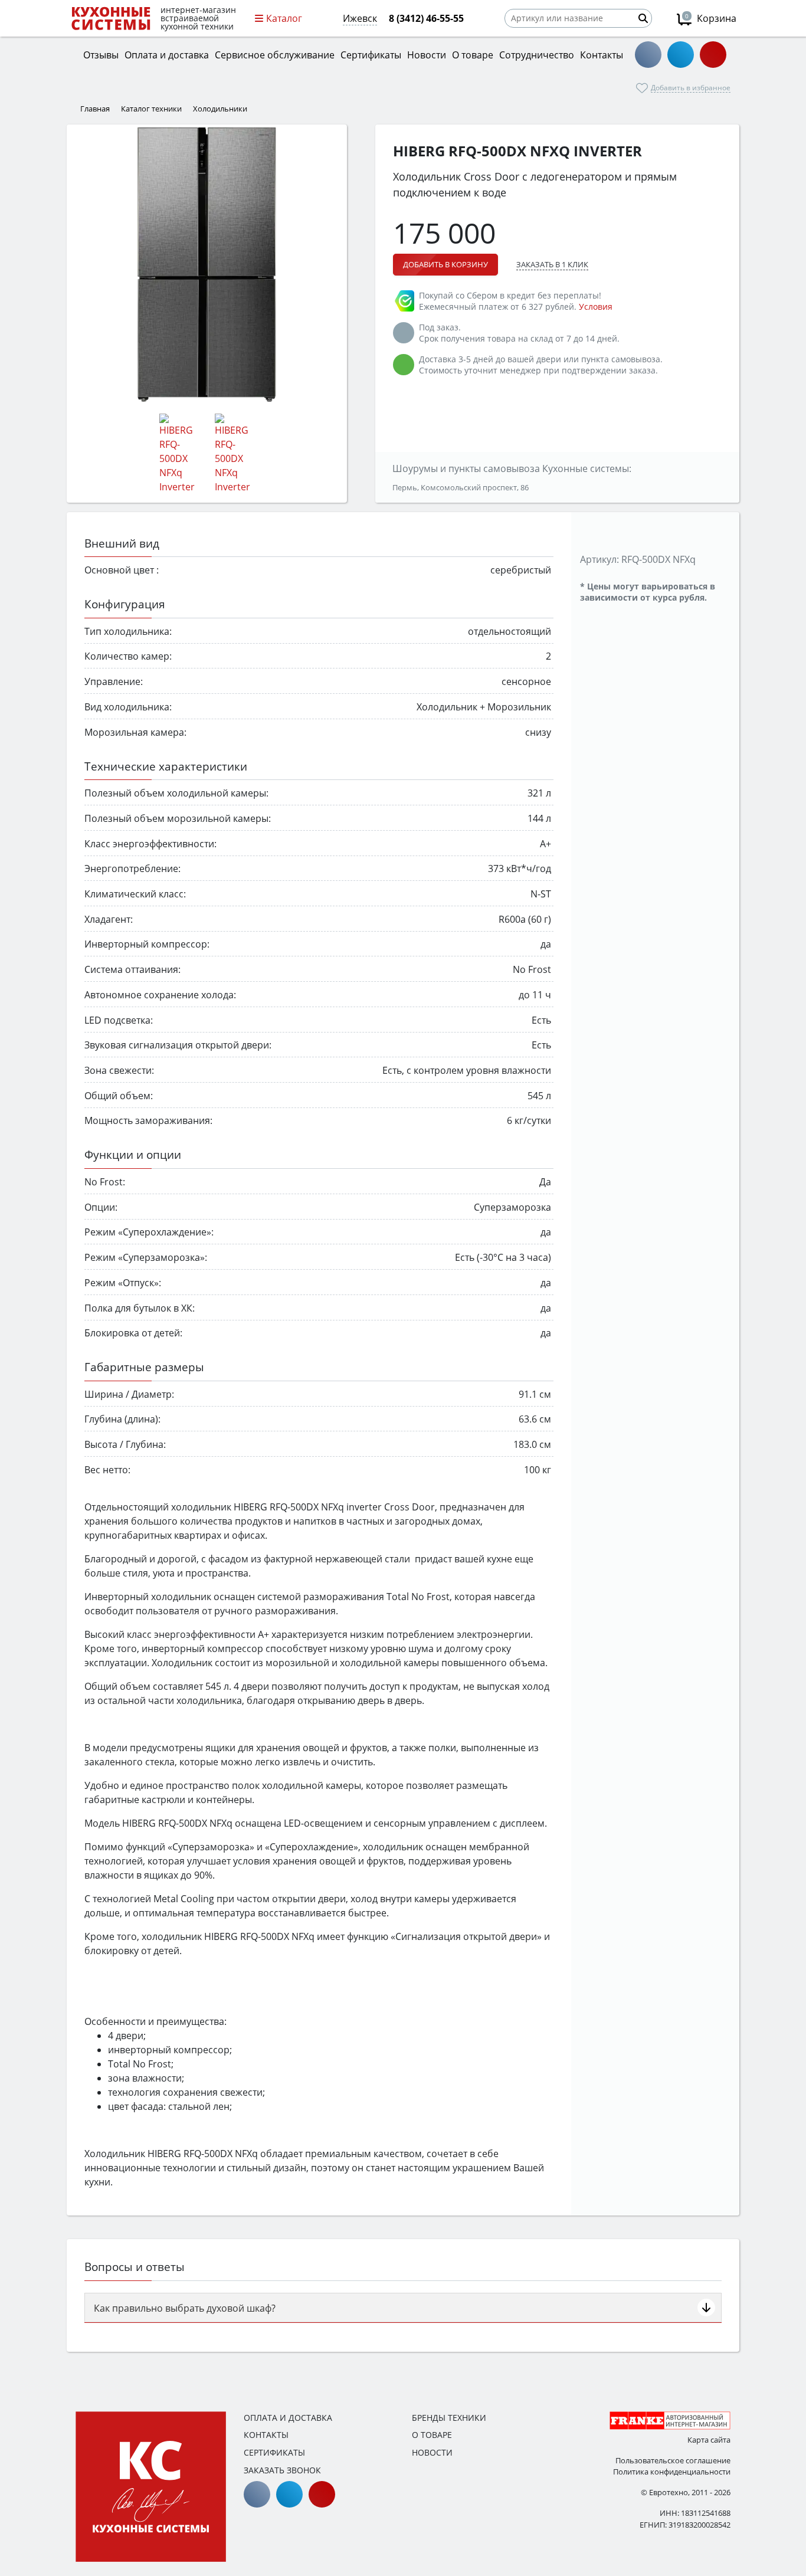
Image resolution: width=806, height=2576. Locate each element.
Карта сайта (709, 2440)
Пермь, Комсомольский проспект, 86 (461, 487)
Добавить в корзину (445, 264)
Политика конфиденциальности (672, 2472)
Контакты (266, 2435)
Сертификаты (274, 2452)
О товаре (432, 2435)
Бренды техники (449, 2418)
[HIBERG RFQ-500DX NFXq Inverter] (207, 265)
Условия (596, 307)
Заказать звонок (282, 2470)
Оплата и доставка (288, 2418)
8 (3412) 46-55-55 (426, 18)
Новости (432, 2452)
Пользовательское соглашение (673, 2460)
